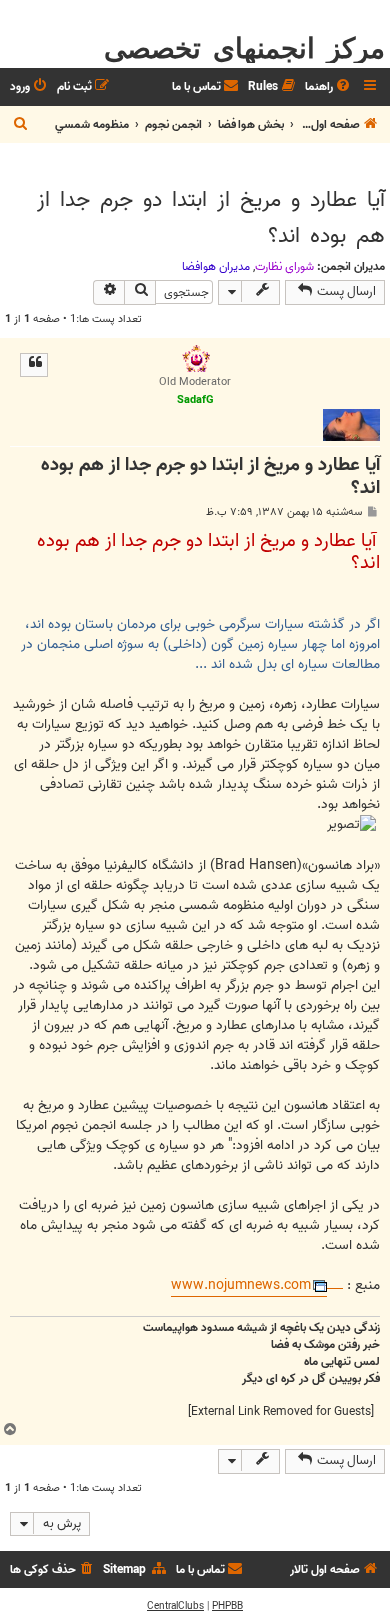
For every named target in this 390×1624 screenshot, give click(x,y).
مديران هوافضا (216, 267)
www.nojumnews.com (241, 1286)
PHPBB (227, 1606)
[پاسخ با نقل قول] (34, 365)
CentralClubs (175, 1606)
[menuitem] (329, 87)
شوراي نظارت (284, 267)
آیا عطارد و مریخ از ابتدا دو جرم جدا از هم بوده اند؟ (211, 218)
